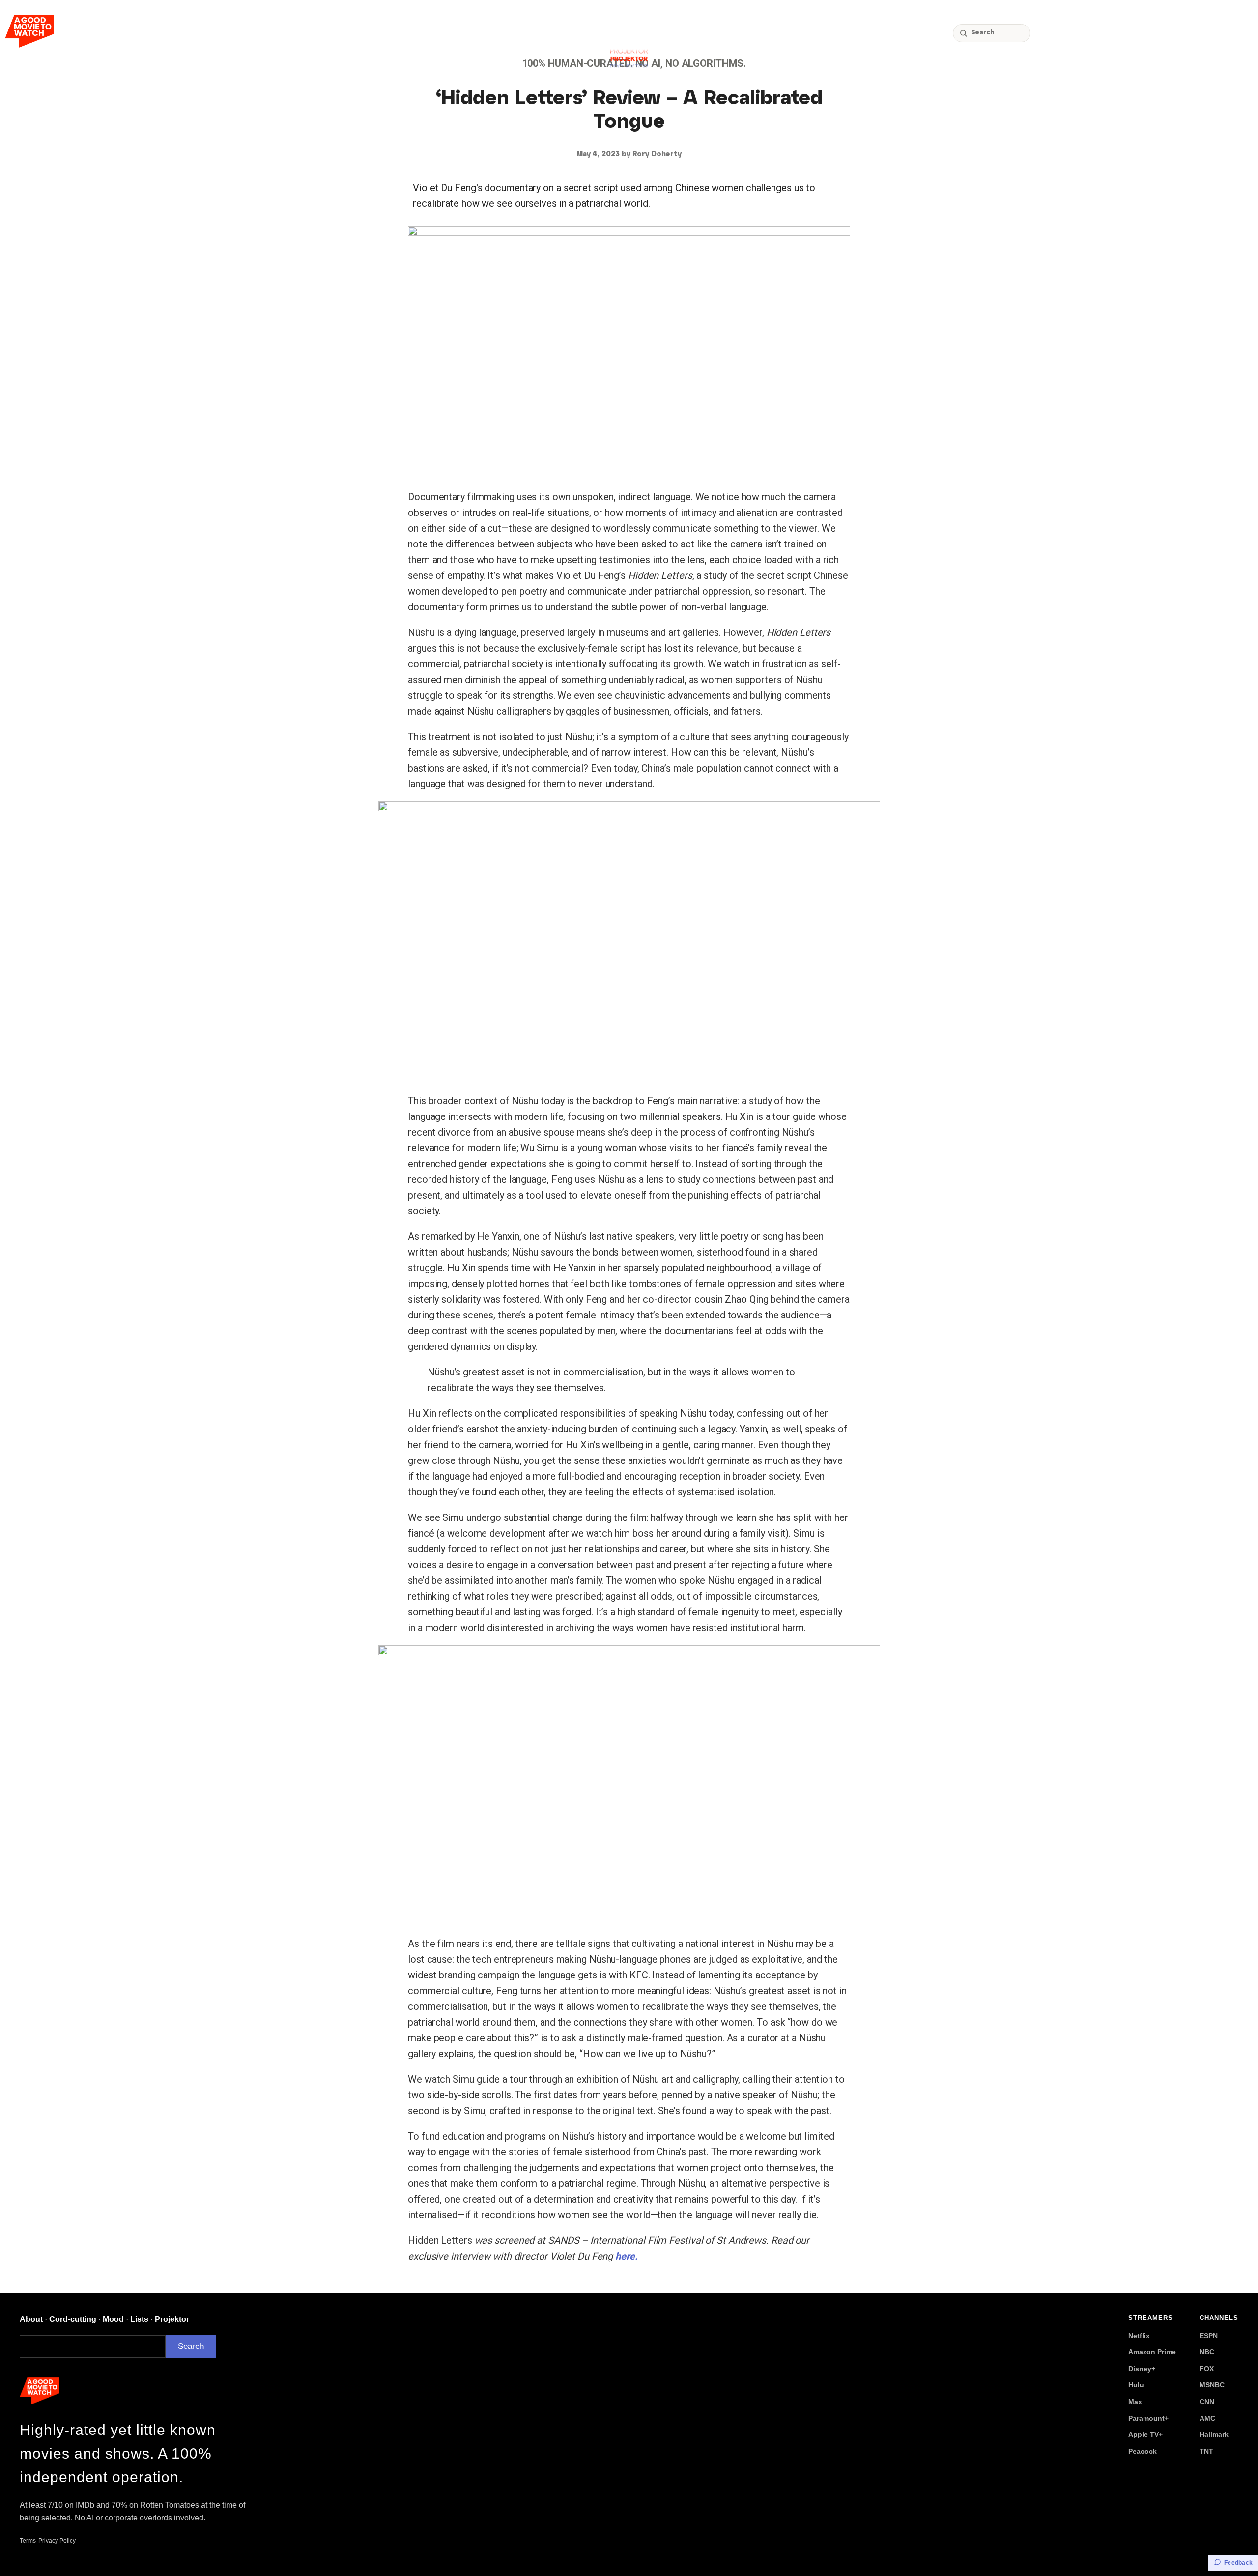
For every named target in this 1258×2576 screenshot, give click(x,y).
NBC (1207, 2352)
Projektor (172, 2319)
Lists (139, 2319)
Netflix (1139, 2336)
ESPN (1209, 2336)
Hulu (1136, 2385)
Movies (1055, 33)
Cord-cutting (1176, 33)
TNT (1206, 2451)
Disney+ (1142, 2369)
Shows (1093, 33)
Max (1135, 2402)
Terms (28, 2541)
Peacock (1143, 2451)
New (1126, 33)
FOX (1207, 2369)
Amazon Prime (1152, 2352)
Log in (1234, 33)
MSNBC (1212, 2385)
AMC (1207, 2418)
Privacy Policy (57, 2541)
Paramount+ (1148, 2418)
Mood (113, 2319)
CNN (1207, 2402)
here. (627, 2256)
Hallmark (1214, 2434)
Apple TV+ (1145, 2434)
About (31, 2319)
